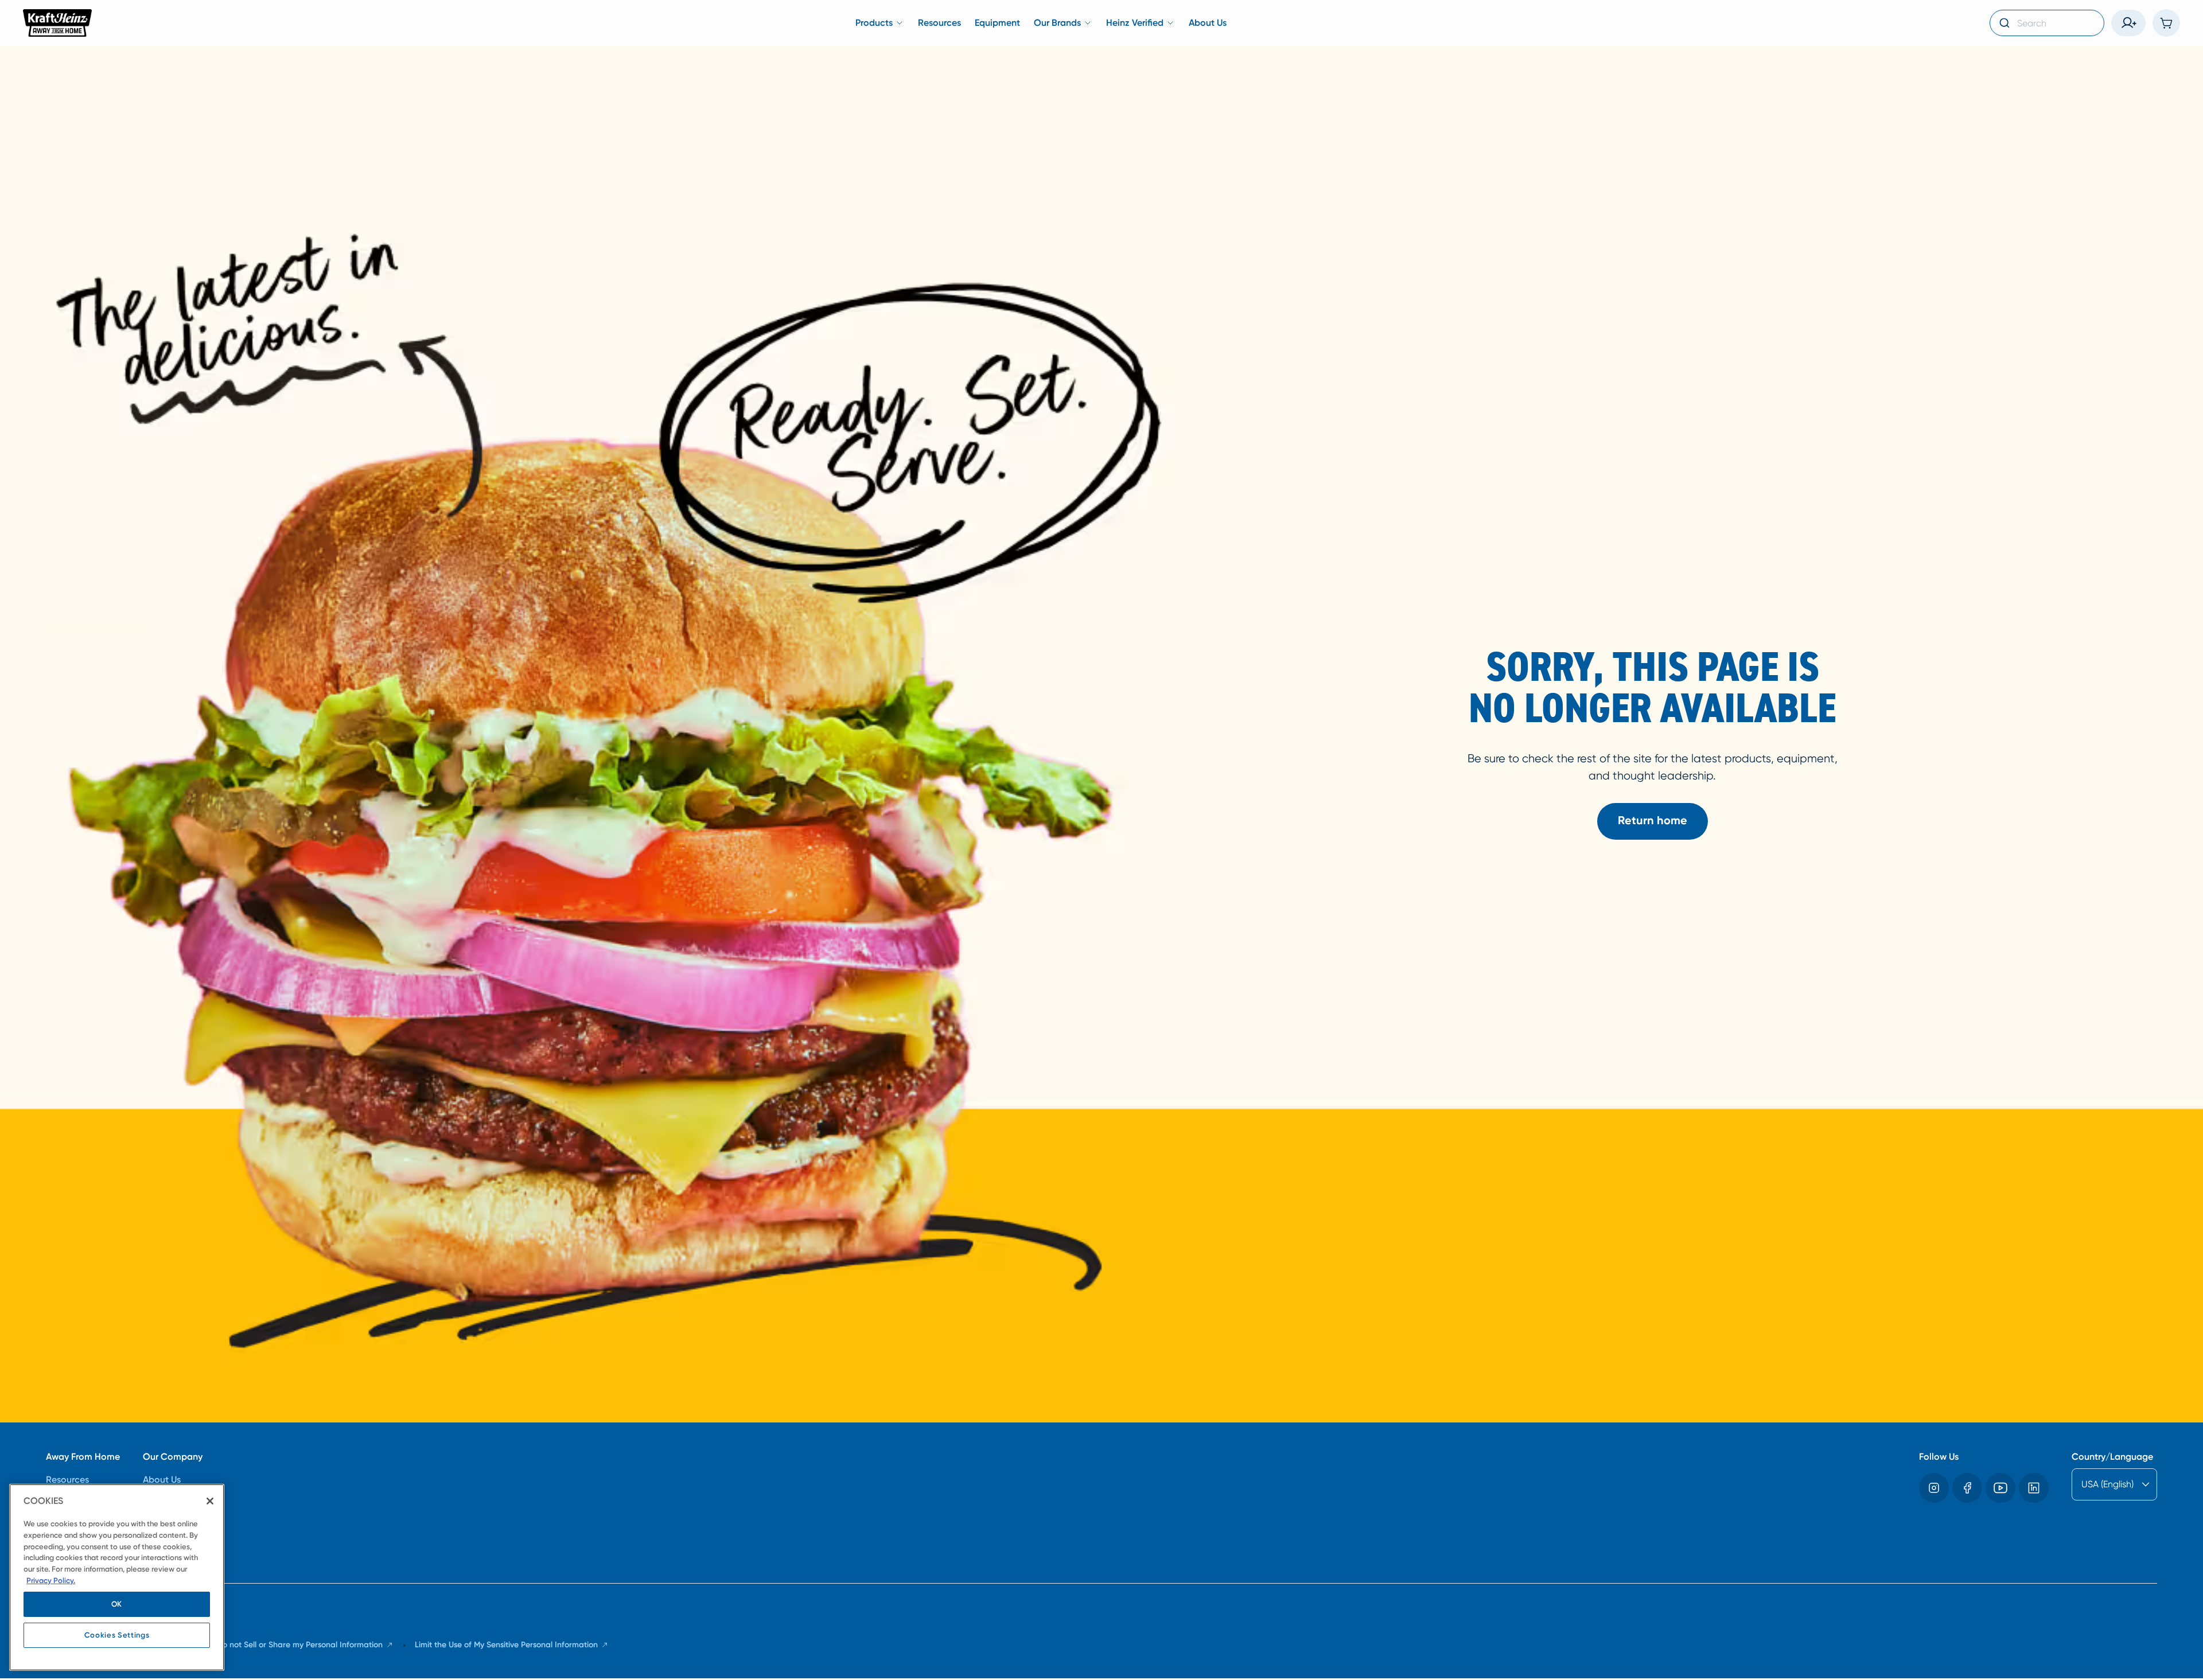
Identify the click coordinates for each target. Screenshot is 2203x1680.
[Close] (210, 1501)
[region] (117, 1577)
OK (117, 1604)
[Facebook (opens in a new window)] (1967, 1488)
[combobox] (2047, 23)
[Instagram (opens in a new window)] (1934, 1488)
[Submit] (2004, 23)
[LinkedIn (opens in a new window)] (2034, 1488)
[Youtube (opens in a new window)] (2000, 1488)
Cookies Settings (117, 1635)
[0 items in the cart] (2166, 23)
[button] (2128, 23)
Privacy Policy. (51, 1580)
